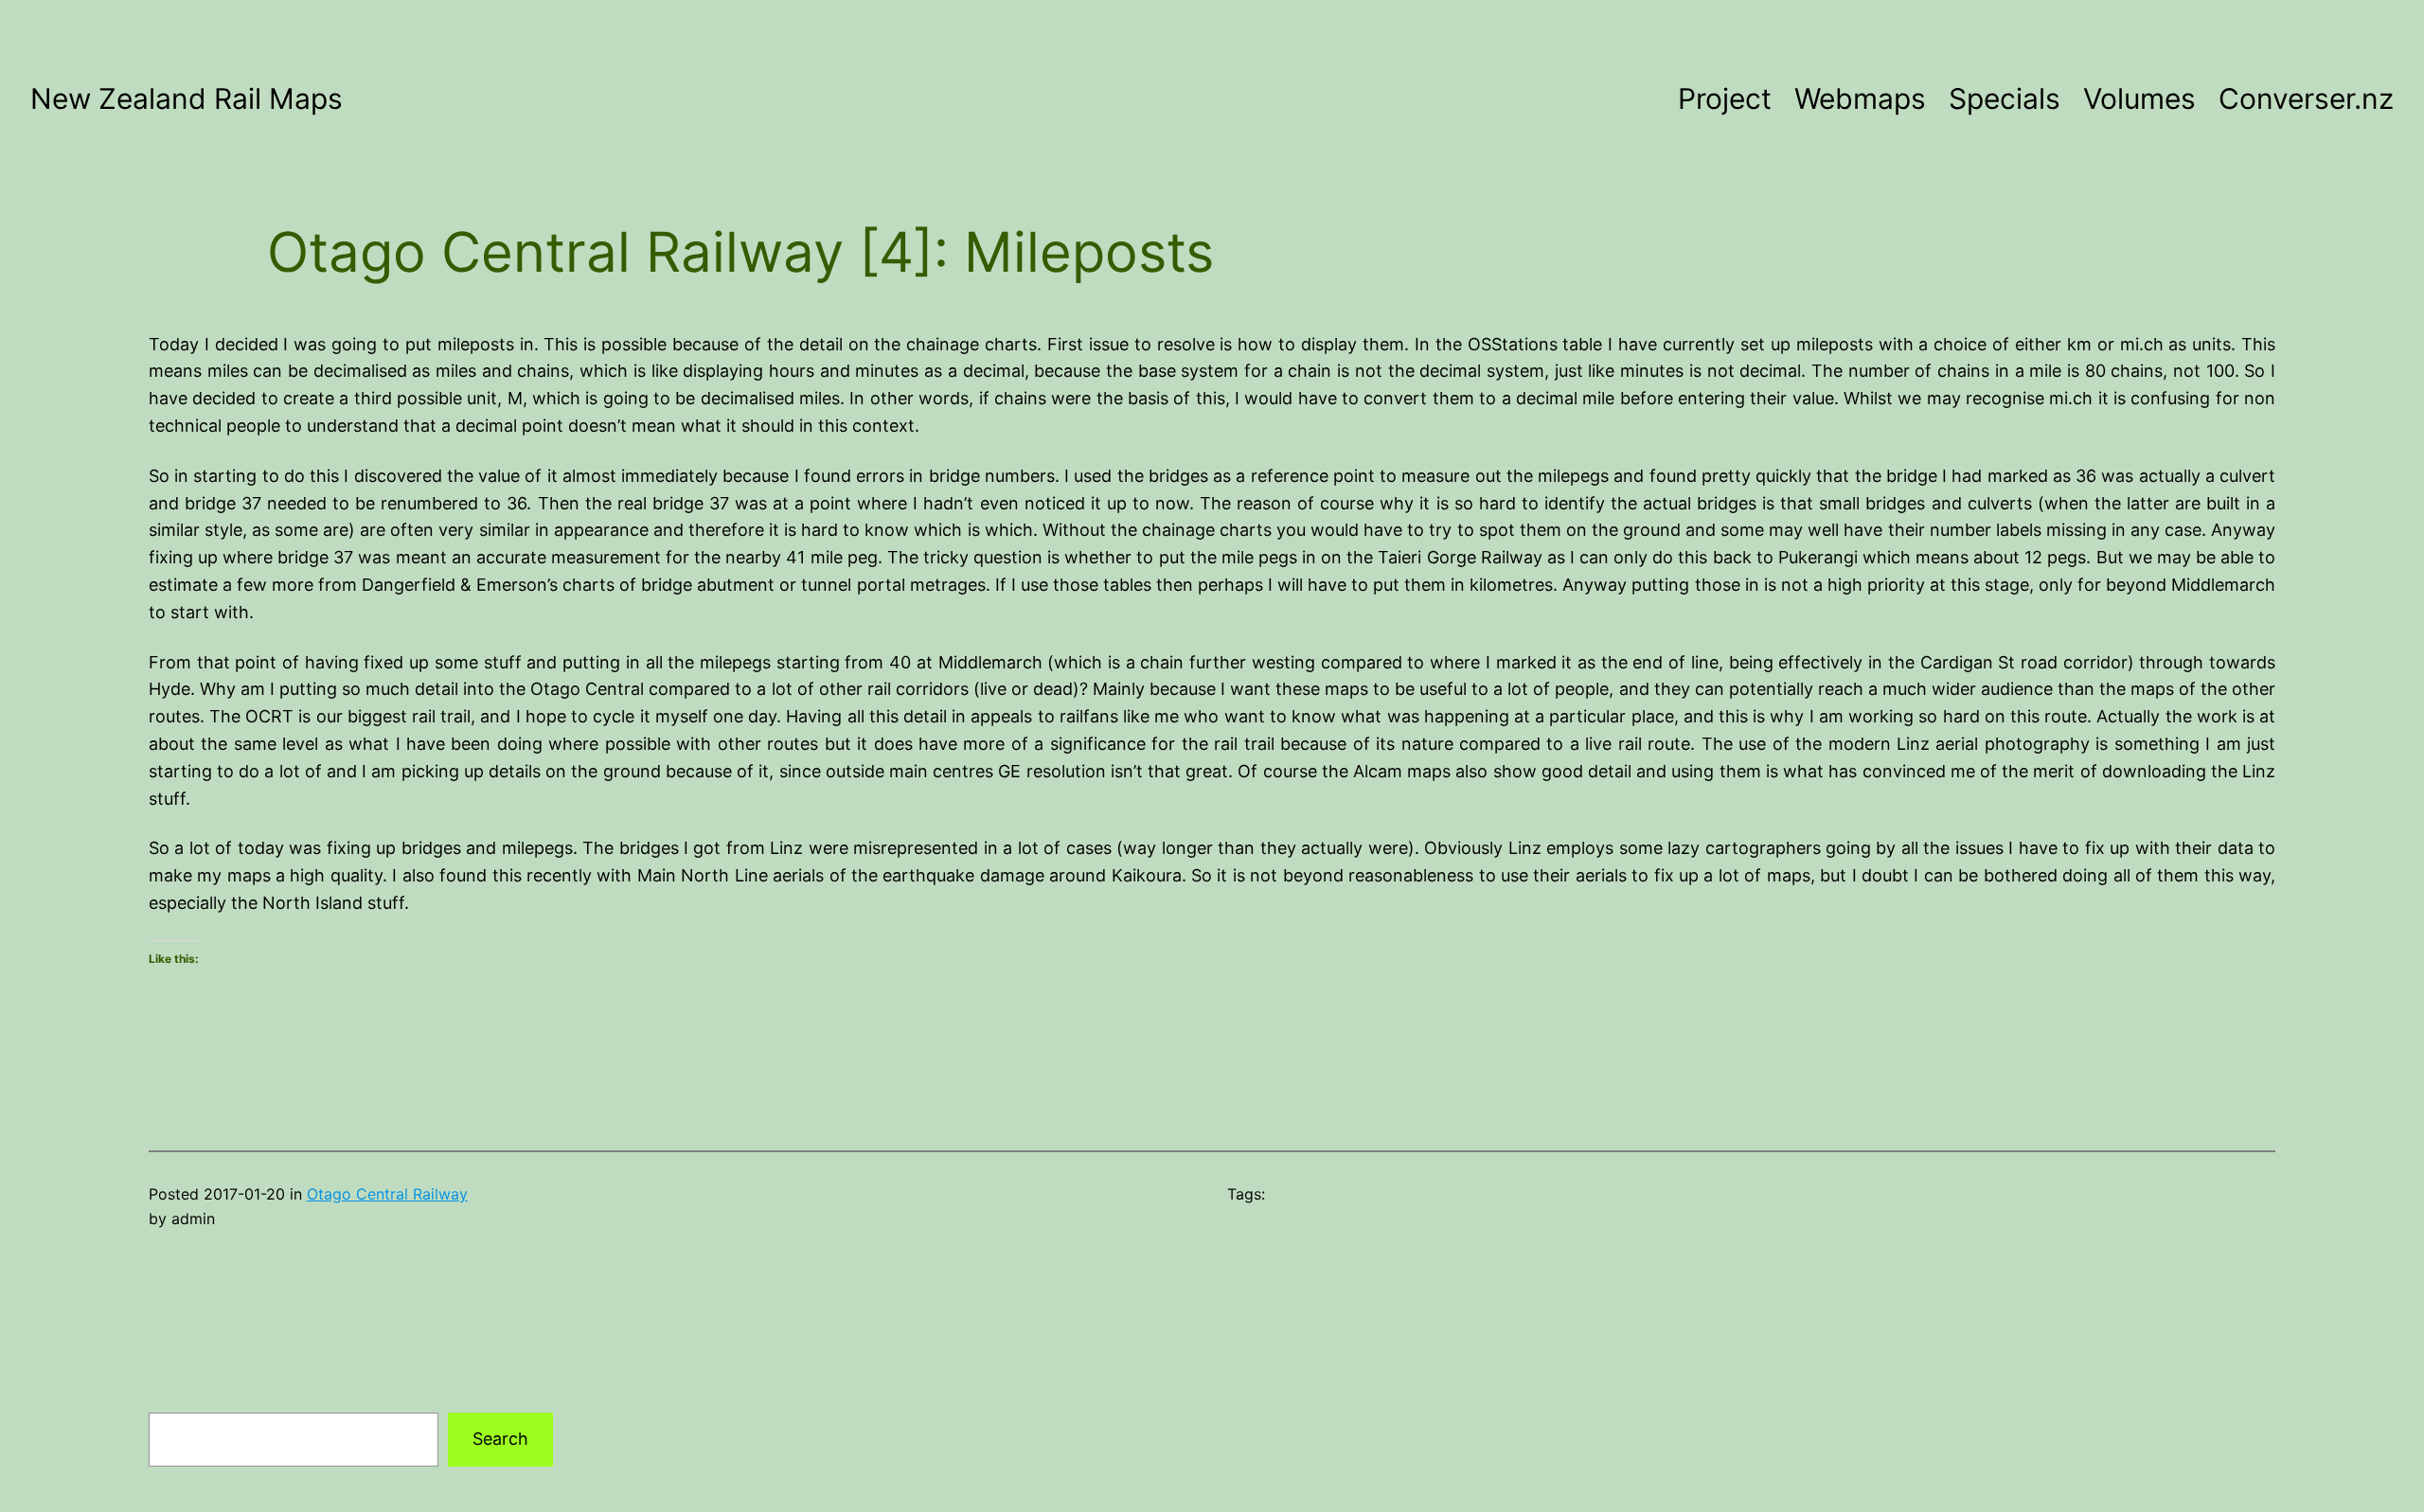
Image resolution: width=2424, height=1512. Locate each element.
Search (500, 1439)
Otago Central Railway (387, 1194)
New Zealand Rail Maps (187, 98)
